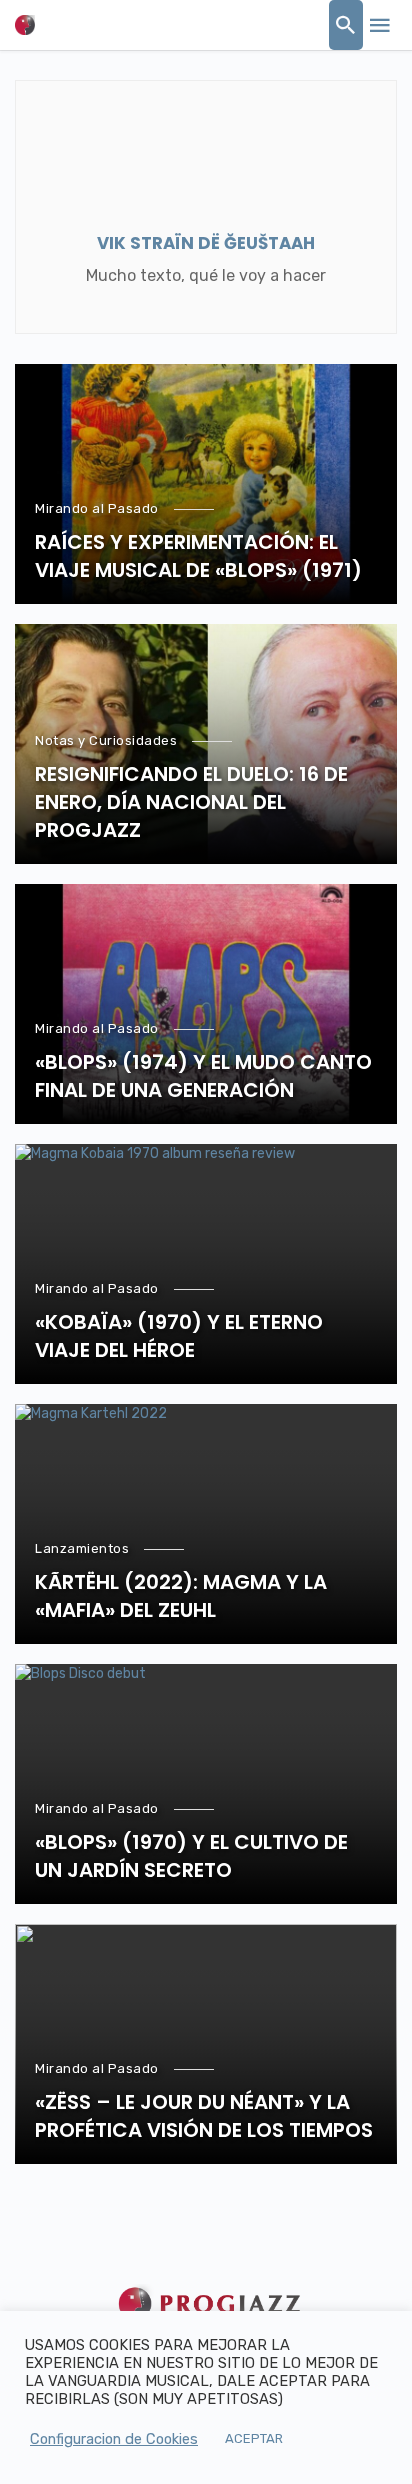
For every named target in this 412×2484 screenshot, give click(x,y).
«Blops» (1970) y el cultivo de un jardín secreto (191, 1856)
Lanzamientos (82, 1548)
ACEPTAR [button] (254, 2438)
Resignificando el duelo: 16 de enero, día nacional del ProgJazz (191, 802)
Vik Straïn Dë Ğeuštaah (206, 243)
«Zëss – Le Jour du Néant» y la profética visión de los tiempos (204, 2116)
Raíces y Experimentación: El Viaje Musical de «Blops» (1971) (198, 556)
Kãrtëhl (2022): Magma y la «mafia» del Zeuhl (181, 1596)
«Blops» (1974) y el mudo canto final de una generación (203, 1076)
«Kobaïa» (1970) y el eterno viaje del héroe (179, 1336)
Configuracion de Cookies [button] (114, 2439)
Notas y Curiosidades (106, 740)
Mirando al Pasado (97, 508)
